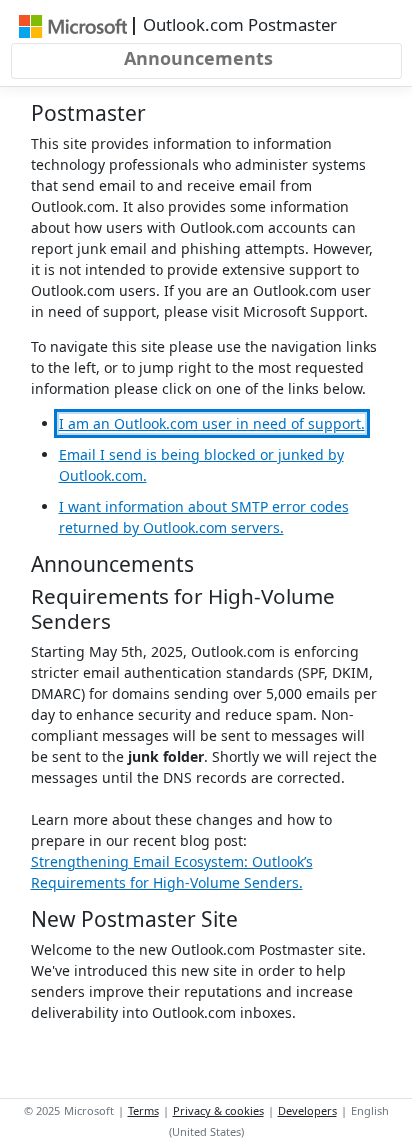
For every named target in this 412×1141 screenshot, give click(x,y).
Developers (307, 1110)
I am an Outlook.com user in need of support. (212, 423)
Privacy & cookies (218, 1110)
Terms (143, 1110)
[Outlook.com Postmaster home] (73, 25)
